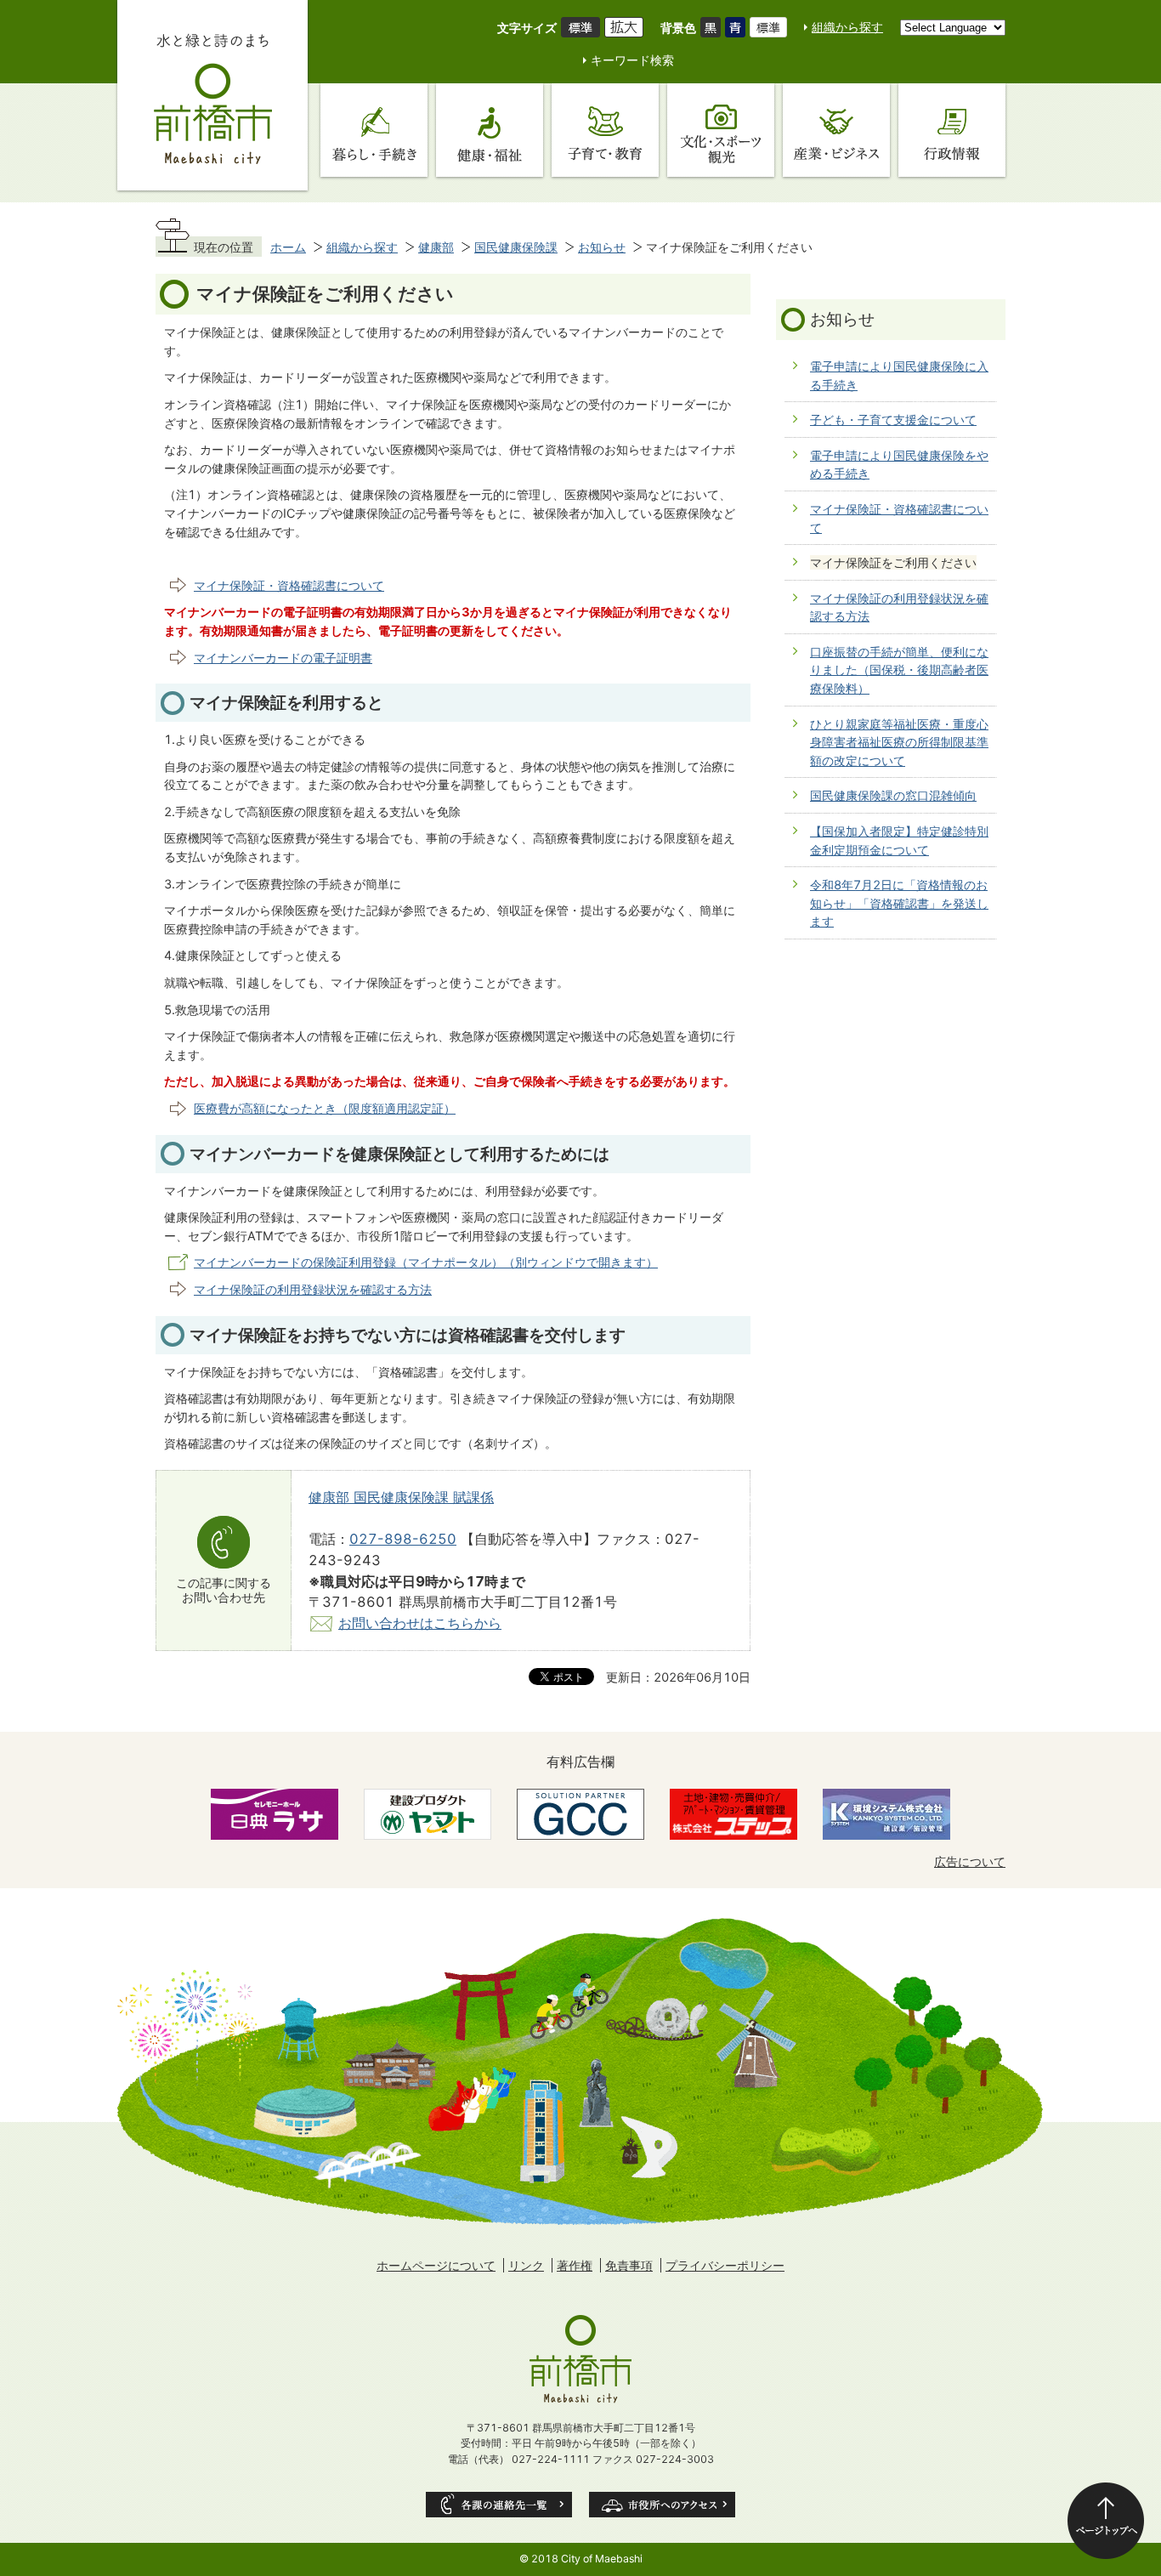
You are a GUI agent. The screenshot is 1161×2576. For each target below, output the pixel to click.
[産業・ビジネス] (836, 130)
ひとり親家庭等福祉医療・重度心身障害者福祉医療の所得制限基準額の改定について (899, 742)
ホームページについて (436, 2265)
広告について (970, 1861)
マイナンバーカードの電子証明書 (283, 658)
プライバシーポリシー (725, 2265)
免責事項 (629, 2265)
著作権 (575, 2265)
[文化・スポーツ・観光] (721, 130)
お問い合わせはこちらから (420, 1623)
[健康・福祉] (490, 130)
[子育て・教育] (605, 130)
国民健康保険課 (516, 247)
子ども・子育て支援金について (893, 420)
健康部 (436, 247)
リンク (526, 2265)
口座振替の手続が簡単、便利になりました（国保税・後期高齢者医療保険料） (899, 670)
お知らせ (602, 247)
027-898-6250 (403, 1539)
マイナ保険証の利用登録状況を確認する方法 (313, 1289)
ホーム (288, 247)
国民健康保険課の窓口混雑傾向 (893, 795)
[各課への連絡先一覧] (499, 2505)
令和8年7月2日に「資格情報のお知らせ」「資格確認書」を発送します (899, 903)
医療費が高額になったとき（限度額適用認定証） (325, 1108)
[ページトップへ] (1106, 2521)
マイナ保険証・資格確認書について (289, 585)
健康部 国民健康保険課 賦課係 (401, 1497)
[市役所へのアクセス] (662, 2505)
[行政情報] (952, 130)
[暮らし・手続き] (374, 130)
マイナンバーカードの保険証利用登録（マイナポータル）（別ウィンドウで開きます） (426, 1262)
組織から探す (847, 27)
